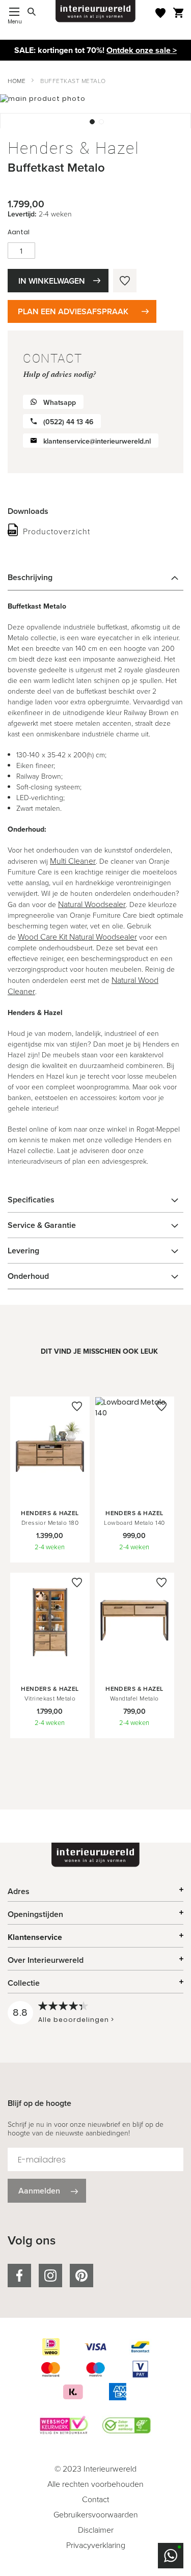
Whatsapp (60, 403)
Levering (23, 1251)
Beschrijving (30, 577)
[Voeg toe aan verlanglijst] (125, 281)
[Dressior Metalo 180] (50, 1493)
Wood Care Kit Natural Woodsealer (77, 937)
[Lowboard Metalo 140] (134, 1493)
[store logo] (96, 11)
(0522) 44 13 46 (68, 422)
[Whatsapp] (171, 2556)
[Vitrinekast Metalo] (50, 1668)
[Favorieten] (160, 13)
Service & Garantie (42, 1225)
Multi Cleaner (73, 861)
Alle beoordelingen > (76, 2020)
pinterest (81, 2276)
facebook (19, 2276)
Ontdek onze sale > (142, 50)
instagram (50, 2276)
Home (17, 81)
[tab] (95, 578)
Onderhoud (28, 1276)
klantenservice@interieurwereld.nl (97, 441)
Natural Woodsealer (92, 904)
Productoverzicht (57, 531)
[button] (91, 121)
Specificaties (31, 1200)
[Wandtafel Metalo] (134, 1668)
